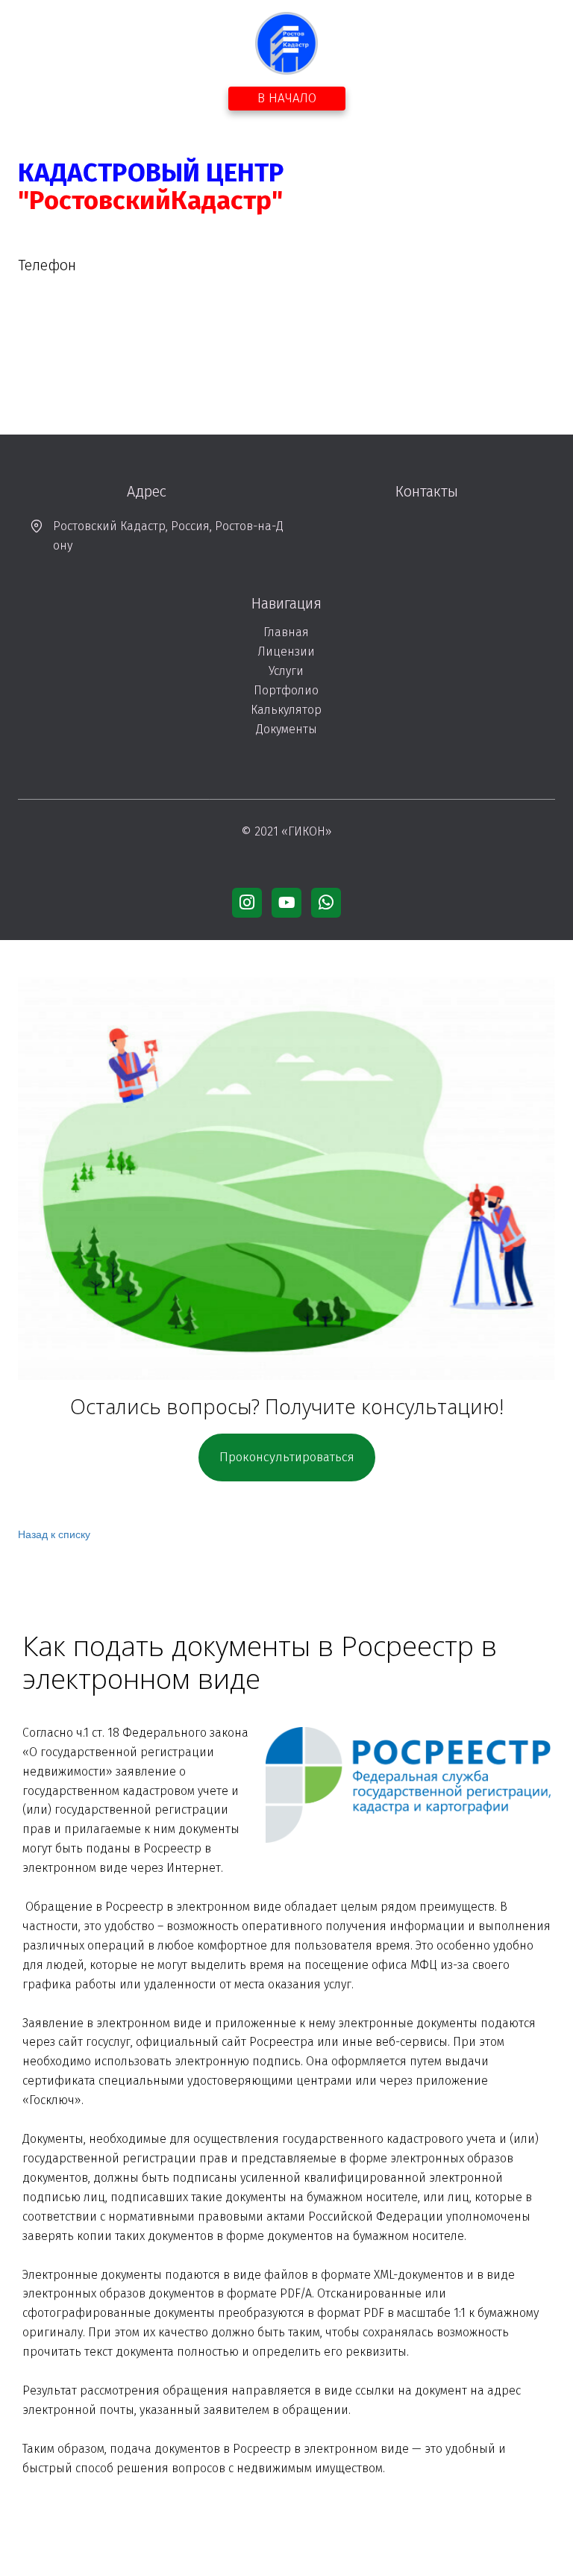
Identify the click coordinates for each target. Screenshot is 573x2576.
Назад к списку (54, 1534)
